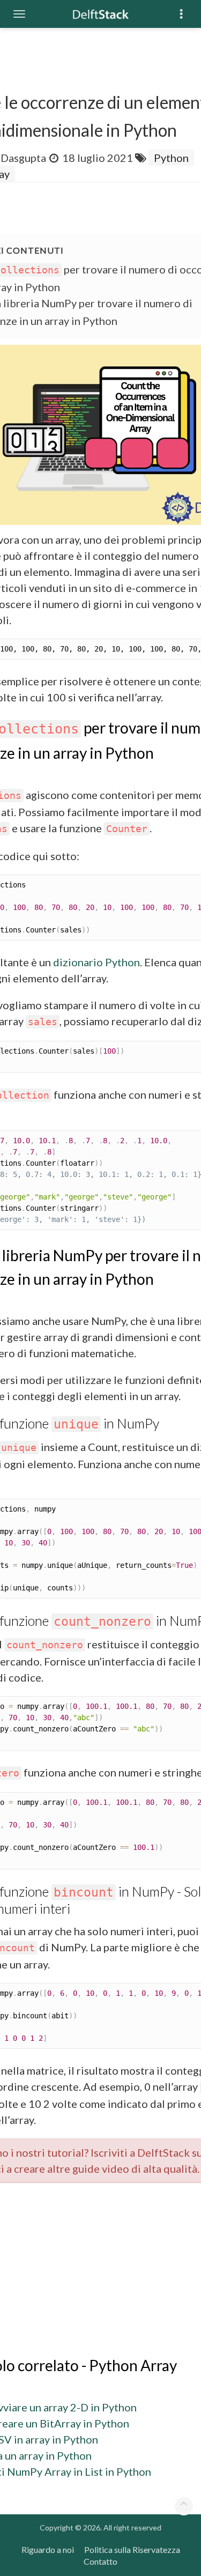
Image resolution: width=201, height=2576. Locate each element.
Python (171, 158)
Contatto (100, 2561)
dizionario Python (96, 962)
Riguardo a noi (48, 2549)
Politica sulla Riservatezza (132, 2549)
